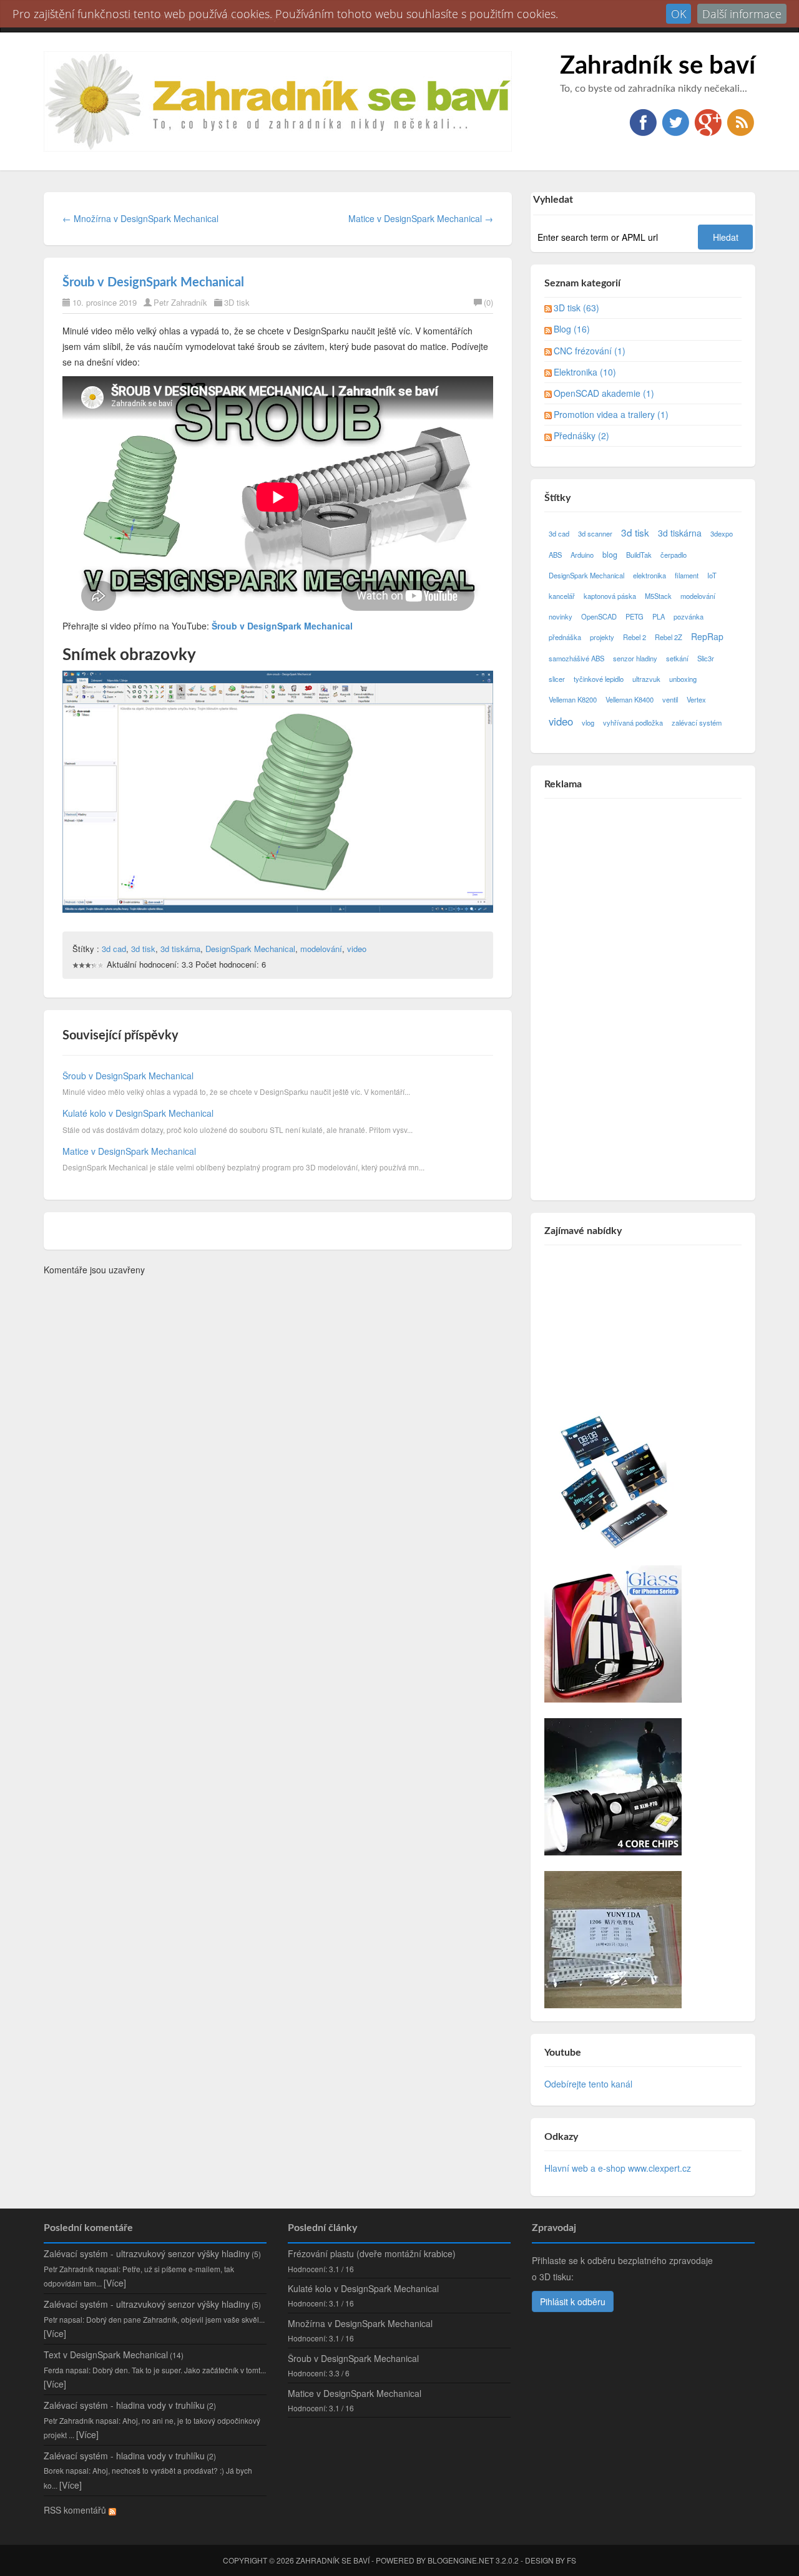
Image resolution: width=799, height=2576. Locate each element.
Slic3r (706, 658)
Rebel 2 (635, 637)
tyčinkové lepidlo (599, 679)
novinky (561, 616)
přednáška (565, 637)
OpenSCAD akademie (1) (604, 393)
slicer (557, 679)
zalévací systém (697, 722)
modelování (321, 949)
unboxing (683, 679)
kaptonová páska (610, 596)
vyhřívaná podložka (633, 722)
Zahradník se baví (658, 66)
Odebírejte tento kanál (588, 2084)
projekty (602, 637)
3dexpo (722, 533)
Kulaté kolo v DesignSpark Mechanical (138, 1113)
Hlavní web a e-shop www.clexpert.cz (618, 2168)
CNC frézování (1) (590, 351)
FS (571, 2560)
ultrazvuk (646, 679)
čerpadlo (674, 555)
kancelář (562, 596)
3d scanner (595, 533)
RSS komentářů (76, 2510)
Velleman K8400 (630, 699)
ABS (555, 555)
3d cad (114, 949)
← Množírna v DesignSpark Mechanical (140, 218)
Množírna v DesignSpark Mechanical (360, 2323)
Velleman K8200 (573, 699)
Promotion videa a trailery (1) (611, 414)
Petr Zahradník (180, 302)
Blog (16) (572, 329)
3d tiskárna (180, 949)
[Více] (115, 2283)
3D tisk (237, 302)
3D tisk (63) (576, 308)
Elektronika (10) (585, 372)
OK (679, 14)
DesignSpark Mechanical (250, 949)
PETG (635, 616)
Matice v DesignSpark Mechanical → (421, 218)
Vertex (696, 699)
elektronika (649, 575)
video (357, 949)
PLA (659, 616)
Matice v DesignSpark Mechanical (129, 1151)
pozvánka (689, 616)
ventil (670, 699)
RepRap (707, 636)
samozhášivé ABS (576, 658)
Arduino (582, 555)
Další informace (742, 14)
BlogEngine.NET (461, 2560)
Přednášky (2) (581, 435)
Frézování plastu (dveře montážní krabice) (372, 2253)
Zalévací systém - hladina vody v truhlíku (124, 2405)
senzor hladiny (635, 658)
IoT (712, 575)
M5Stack (658, 596)
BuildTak (639, 555)
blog (610, 555)
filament (687, 575)
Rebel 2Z (669, 637)
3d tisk (143, 949)
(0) (488, 302)
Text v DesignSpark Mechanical (106, 2355)
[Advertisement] (638, 995)
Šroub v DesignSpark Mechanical (153, 283)
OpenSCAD (599, 616)
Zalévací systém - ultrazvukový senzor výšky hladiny (147, 2253)
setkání (677, 658)
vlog (588, 722)
